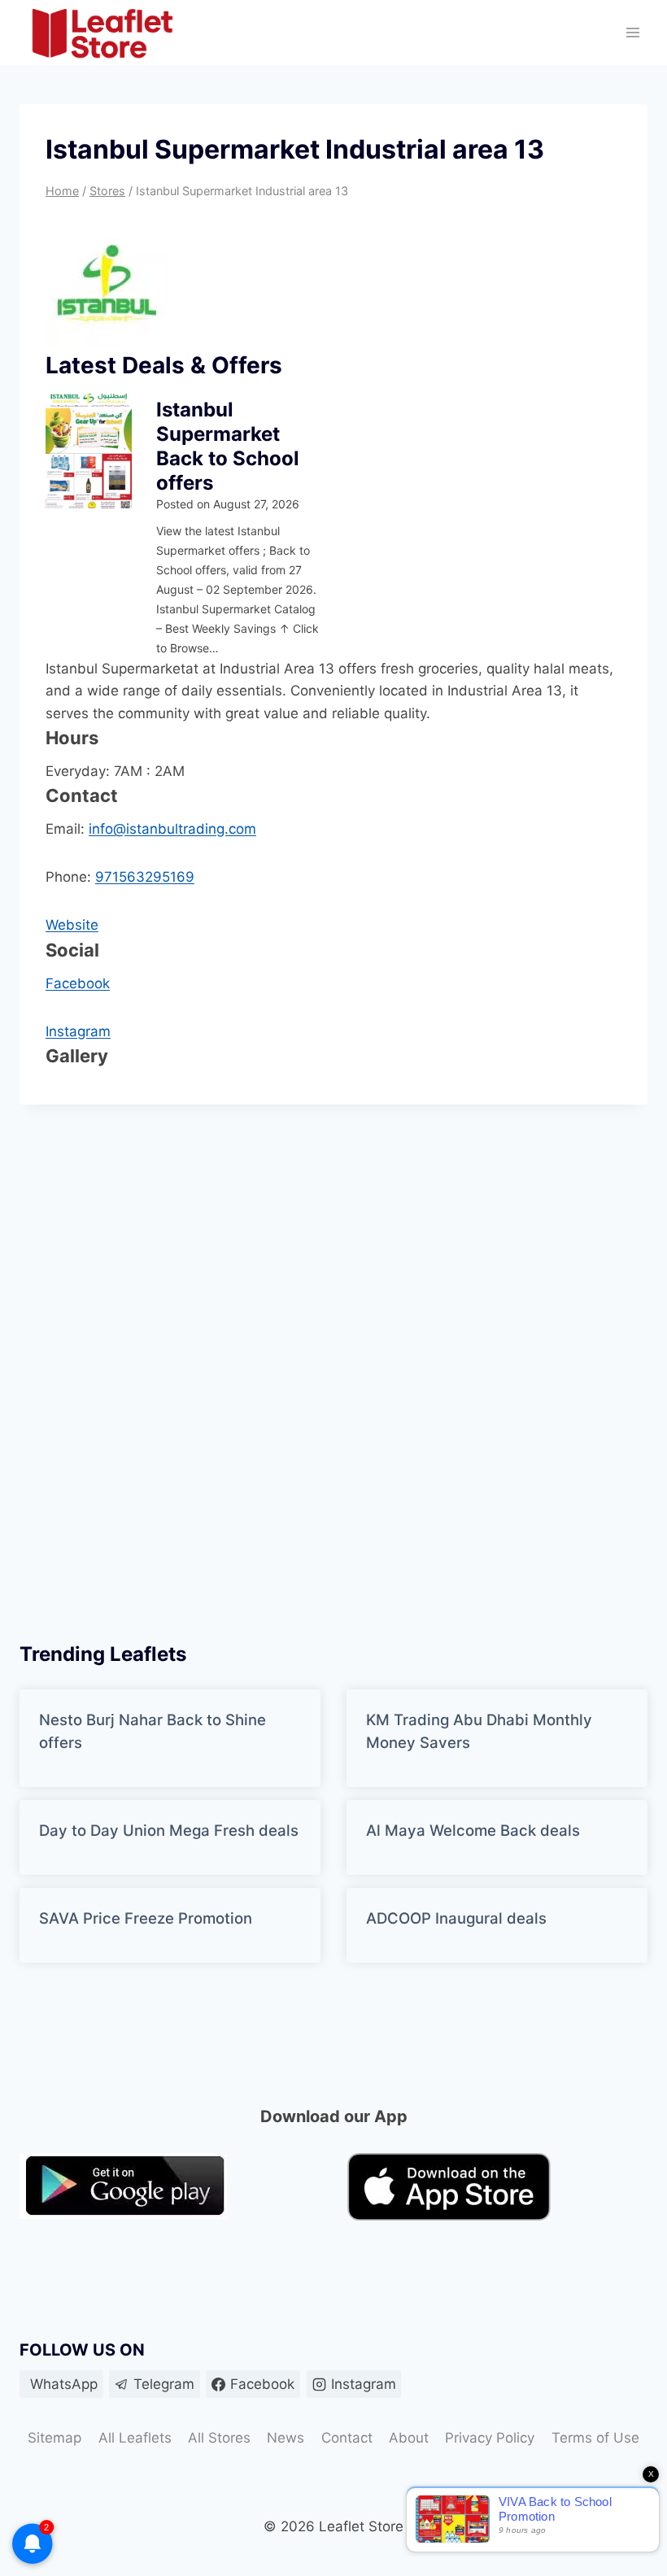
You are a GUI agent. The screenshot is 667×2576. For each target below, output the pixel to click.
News (286, 2438)
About (409, 2438)
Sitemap (54, 2438)
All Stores (219, 2438)
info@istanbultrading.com (172, 829)
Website (72, 925)
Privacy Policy (490, 2438)
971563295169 (145, 877)
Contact (347, 2438)
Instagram (78, 1031)
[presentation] (89, 451)
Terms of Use (595, 2438)
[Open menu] (632, 33)
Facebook (78, 983)
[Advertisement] (142, 1368)
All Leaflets (135, 2438)
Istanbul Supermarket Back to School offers (228, 446)
